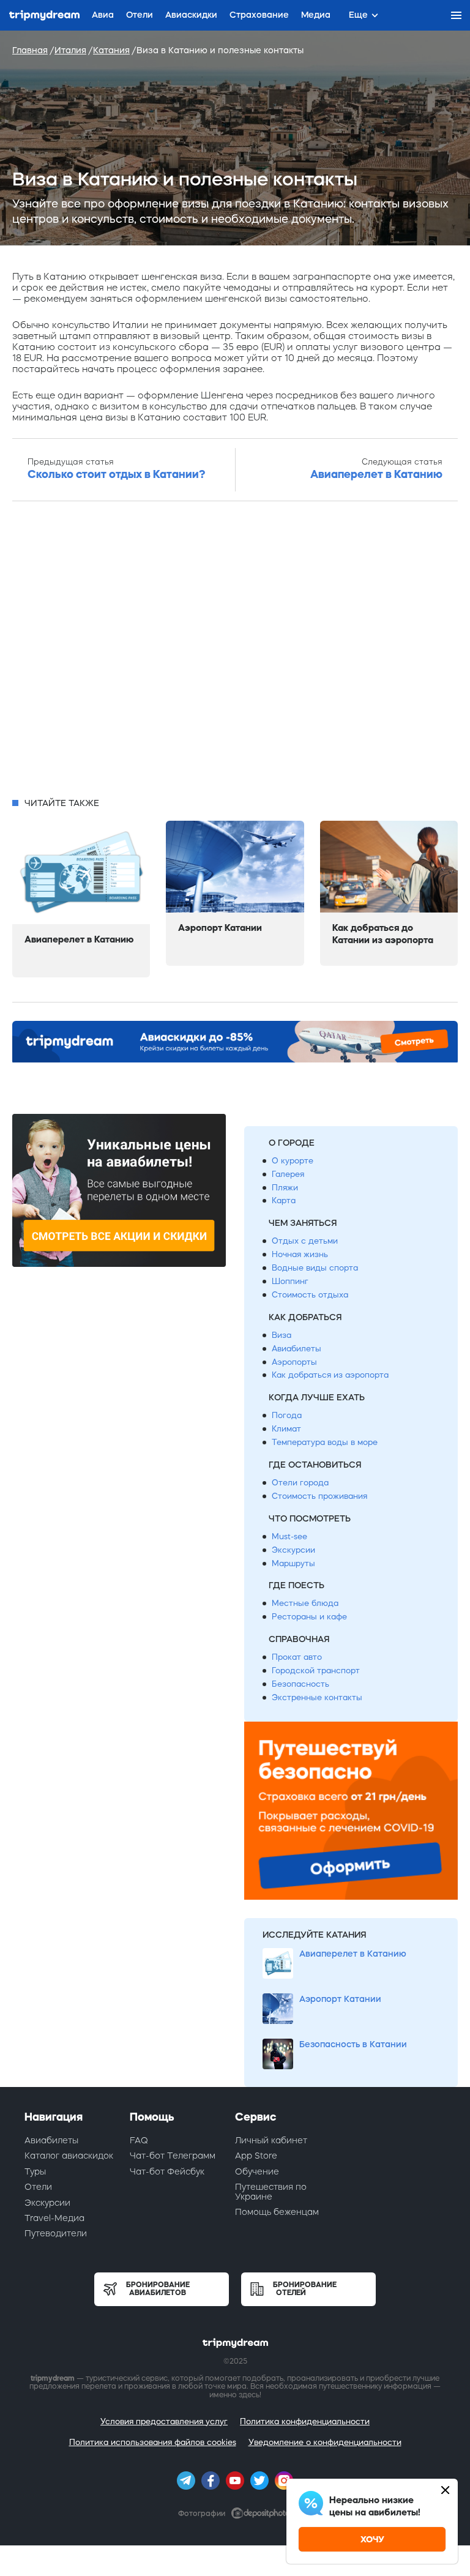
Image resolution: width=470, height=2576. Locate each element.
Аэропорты (294, 1362)
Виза (282, 1335)
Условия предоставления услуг (164, 2421)
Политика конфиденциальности (305, 2421)
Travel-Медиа (54, 2218)
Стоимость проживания (319, 1496)
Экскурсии (293, 1550)
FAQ (139, 2140)
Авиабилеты (297, 1349)
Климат (286, 1429)
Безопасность (300, 1684)
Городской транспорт (316, 1671)
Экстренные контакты (317, 1697)
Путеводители (56, 2233)
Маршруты (293, 1563)
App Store (256, 2156)
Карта (284, 1200)
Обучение (257, 2171)
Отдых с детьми (305, 1241)
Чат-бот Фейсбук (167, 2171)
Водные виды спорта (315, 1268)
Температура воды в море (325, 1442)
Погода (287, 1415)
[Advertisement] (235, 653)
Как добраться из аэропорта (330, 1375)
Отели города (300, 1483)
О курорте (293, 1161)
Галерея (288, 1174)
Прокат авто (297, 1657)
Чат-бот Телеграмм (173, 2156)
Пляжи (285, 1188)
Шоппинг (290, 1281)
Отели (38, 2187)
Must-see (289, 1536)
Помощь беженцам (277, 2212)
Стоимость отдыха (310, 1295)
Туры (35, 2171)
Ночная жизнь (300, 1254)
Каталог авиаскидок (69, 2156)
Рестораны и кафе (309, 1617)
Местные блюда (305, 1603)
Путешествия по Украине (271, 2191)
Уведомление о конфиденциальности (325, 2442)
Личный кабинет (271, 2140)
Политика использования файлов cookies (153, 2442)
